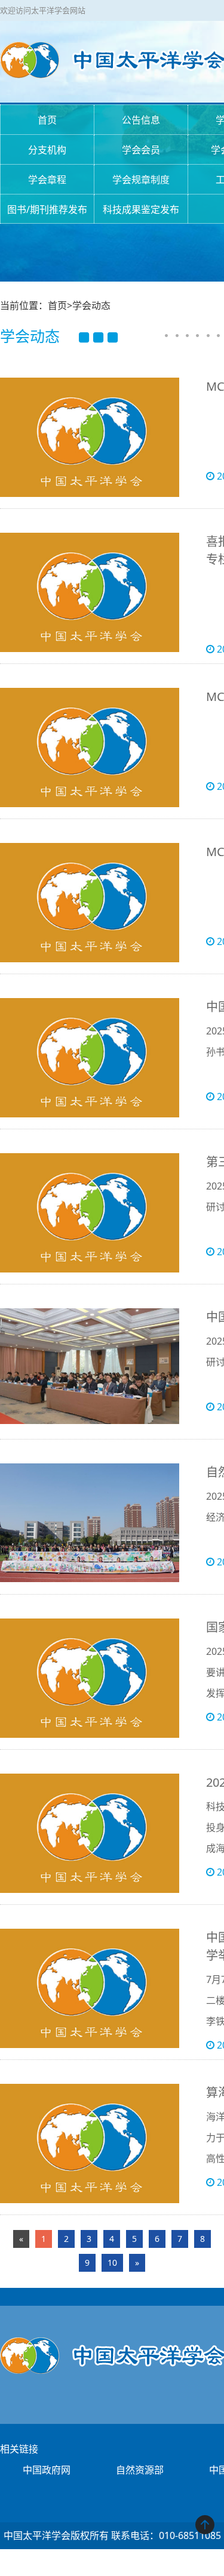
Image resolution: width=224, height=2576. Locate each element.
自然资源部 (140, 2470)
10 (112, 2263)
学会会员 (141, 150)
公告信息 (141, 120)
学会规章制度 (141, 180)
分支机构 (47, 150)
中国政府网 (47, 2470)
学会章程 (47, 180)
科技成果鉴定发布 (141, 209)
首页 (47, 120)
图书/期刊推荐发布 (47, 209)
